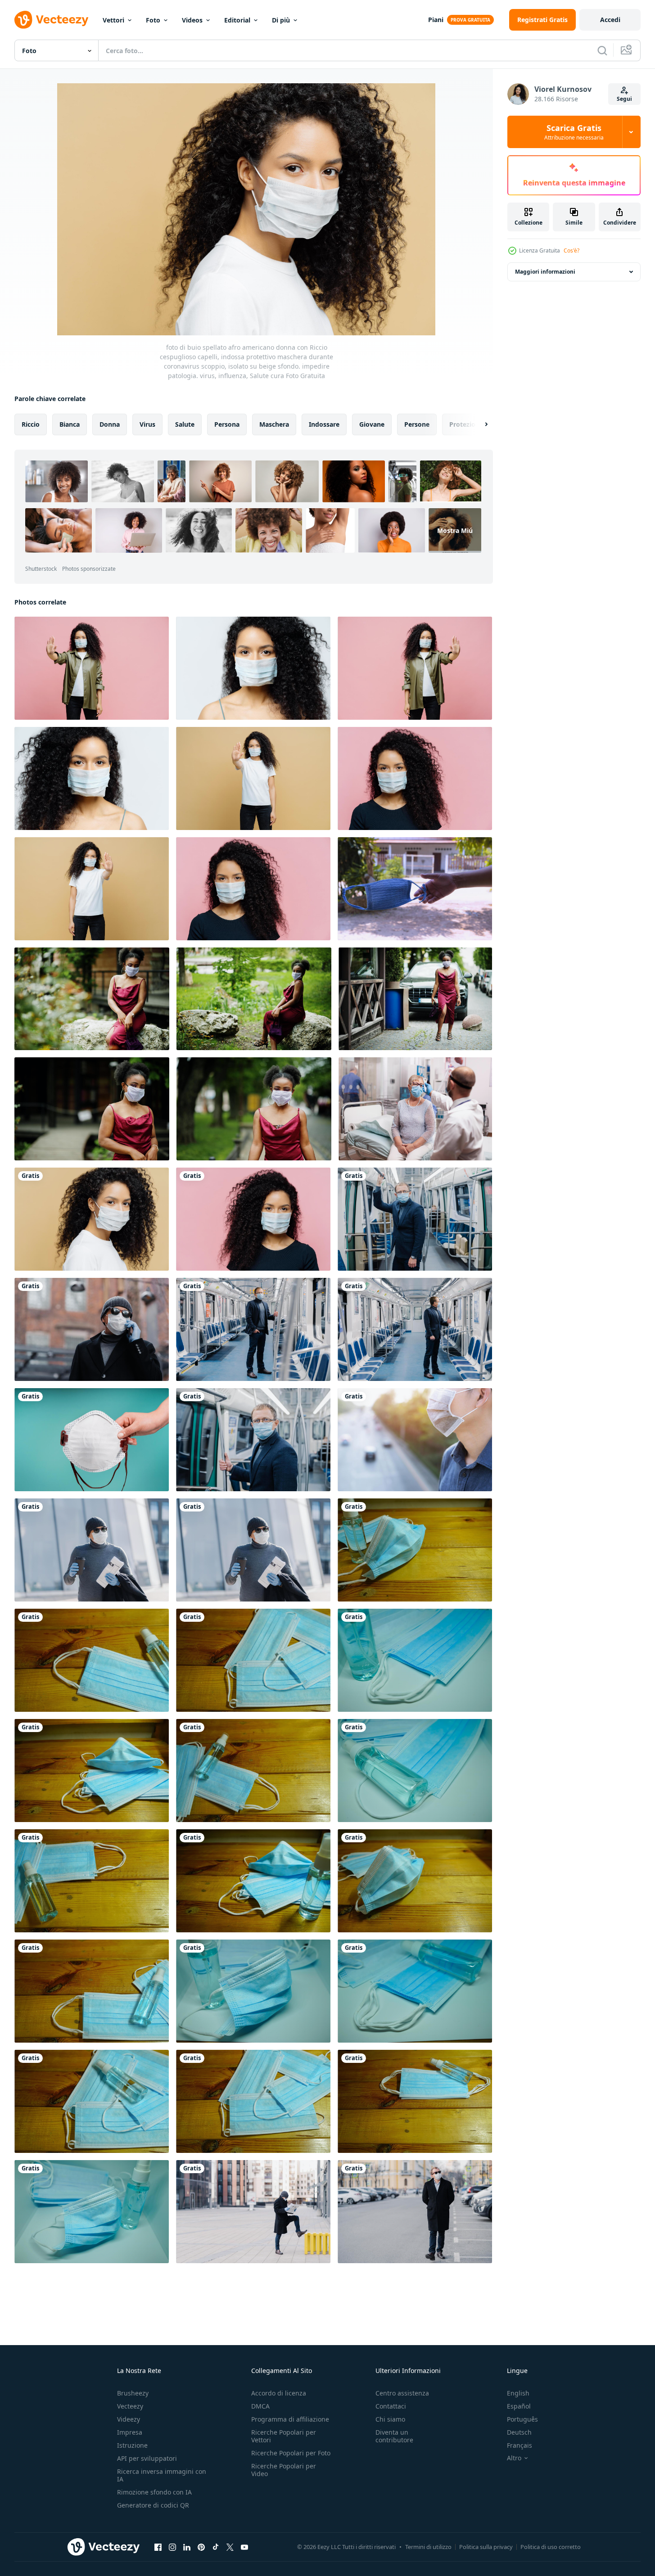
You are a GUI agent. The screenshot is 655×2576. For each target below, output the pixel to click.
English (518, 2393)
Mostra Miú (455, 530)
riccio (31, 424)
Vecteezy (130, 2406)
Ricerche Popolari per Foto (291, 2453)
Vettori (113, 20)
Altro (514, 2458)
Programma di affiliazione (290, 2419)
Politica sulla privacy (486, 2547)
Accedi (610, 20)
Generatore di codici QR (153, 2505)
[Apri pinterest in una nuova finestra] (201, 2547)
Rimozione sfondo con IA (154, 2492)
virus (147, 424)
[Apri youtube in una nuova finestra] (244, 2547)
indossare (324, 424)
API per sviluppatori (147, 2458)
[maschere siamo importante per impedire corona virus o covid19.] (415, 1550)
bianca (70, 424)
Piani (436, 20)
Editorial (237, 20)
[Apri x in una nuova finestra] (230, 2547)
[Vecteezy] (51, 20)
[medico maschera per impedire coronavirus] (92, 1440)
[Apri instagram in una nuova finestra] (172, 2547)
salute (185, 424)
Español (519, 2406)
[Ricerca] (602, 50)
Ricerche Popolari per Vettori (284, 2436)
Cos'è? (571, 250)
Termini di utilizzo (428, 2547)
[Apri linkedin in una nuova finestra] (187, 2547)
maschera (274, 424)
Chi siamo (390, 2419)
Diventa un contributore (394, 2436)
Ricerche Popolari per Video (284, 2470)
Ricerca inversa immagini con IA (162, 2475)
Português (522, 2419)
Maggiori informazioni (545, 272)
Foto (153, 20)
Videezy (129, 2419)
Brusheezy (133, 2393)
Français (519, 2445)
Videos (192, 20)
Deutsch (519, 2432)
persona (227, 424)
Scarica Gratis (574, 132)
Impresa (130, 2432)
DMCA (260, 2406)
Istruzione (132, 2445)
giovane (372, 424)
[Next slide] (479, 424)
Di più (281, 20)
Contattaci (391, 2406)
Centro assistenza (402, 2393)
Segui (624, 99)
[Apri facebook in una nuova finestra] (158, 2547)
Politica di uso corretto (551, 2547)
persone (417, 424)
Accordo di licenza (279, 2393)
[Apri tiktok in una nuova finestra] (216, 2547)
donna (110, 424)
